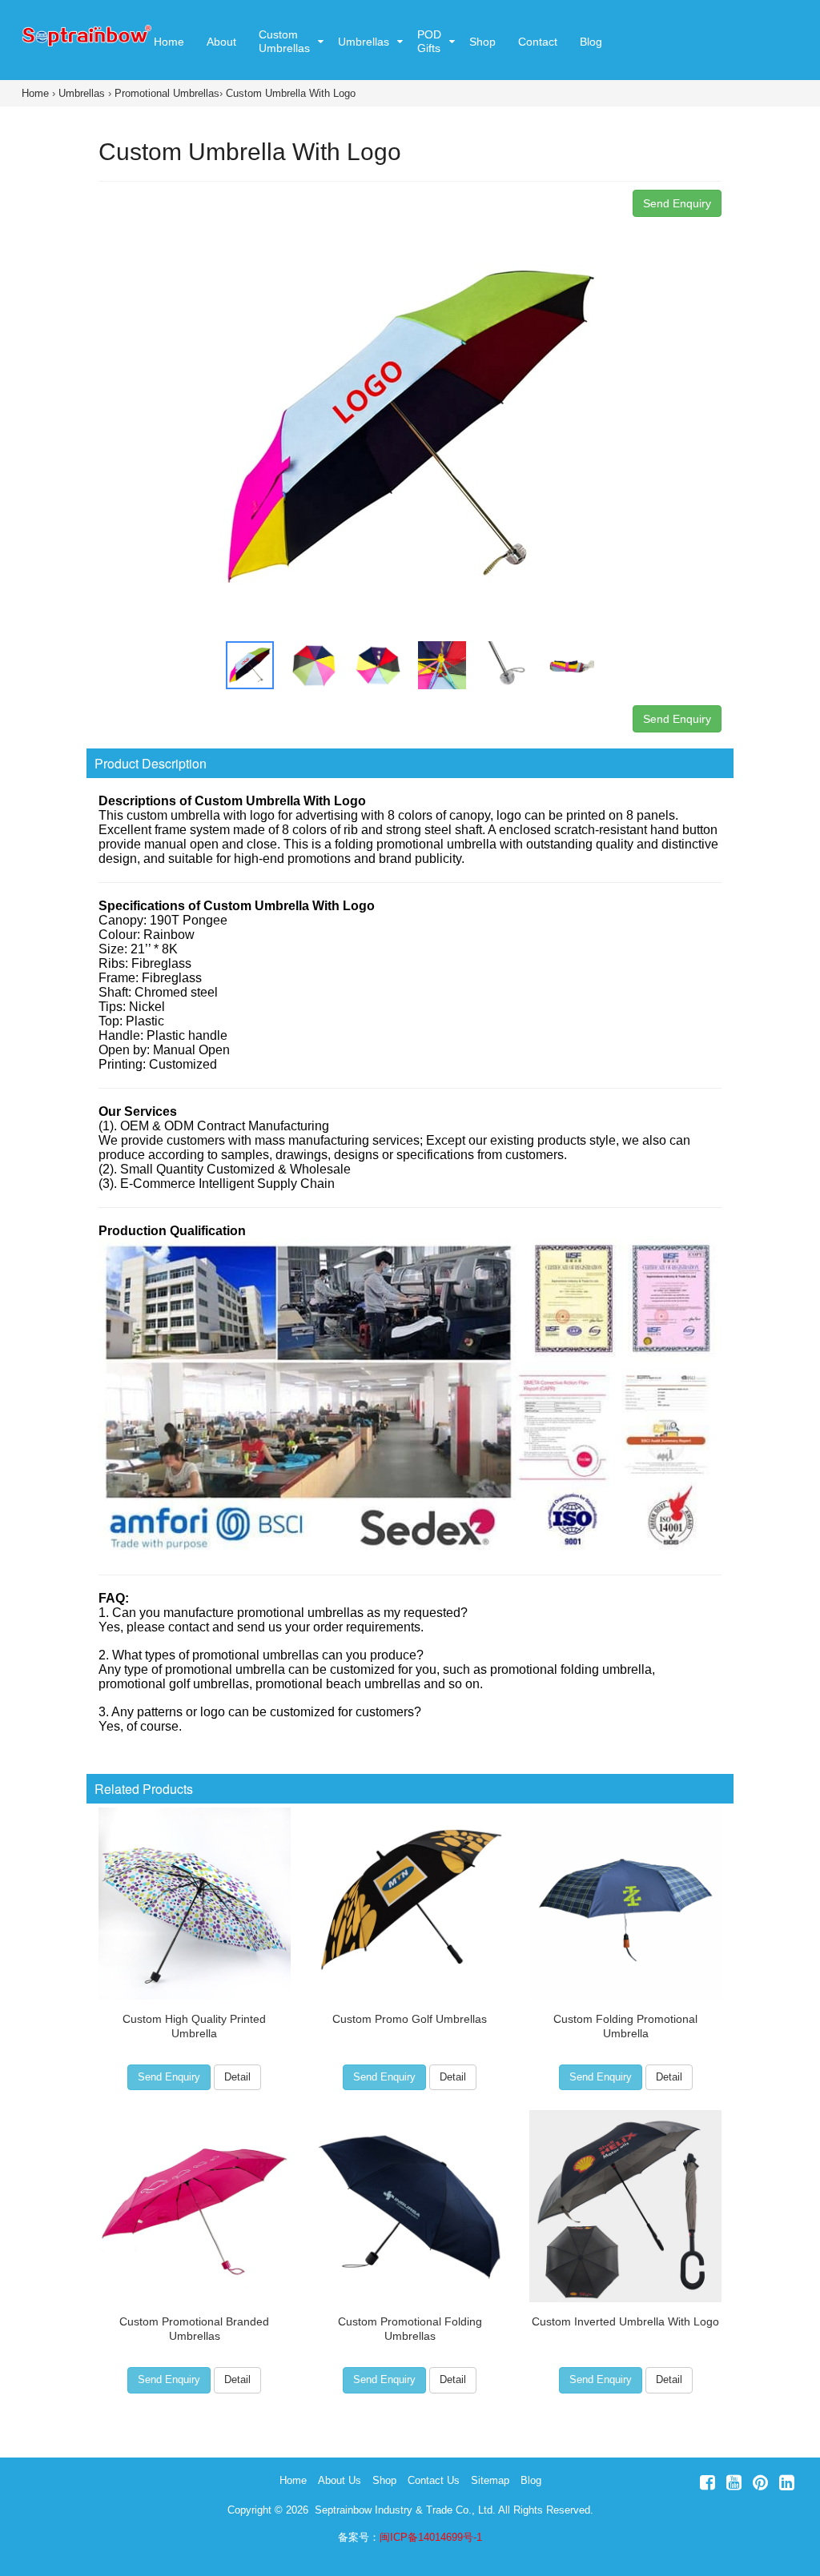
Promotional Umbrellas (167, 93)
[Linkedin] (787, 2483)
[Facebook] (707, 2483)
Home (169, 42)
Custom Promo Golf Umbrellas (410, 2019)
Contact (538, 42)
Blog (591, 42)
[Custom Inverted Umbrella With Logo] (626, 2206)
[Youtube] (734, 2483)
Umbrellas (364, 42)
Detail (237, 2077)
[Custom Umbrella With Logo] (410, 424)
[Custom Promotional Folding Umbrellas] (410, 2206)
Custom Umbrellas (284, 41)
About (221, 42)
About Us (340, 2480)
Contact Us (434, 2480)
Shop (482, 42)
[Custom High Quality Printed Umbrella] (194, 1904)
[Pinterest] (760, 2483)
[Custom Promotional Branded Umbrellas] (194, 2206)
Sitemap (490, 2480)
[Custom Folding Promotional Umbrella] (626, 1904)
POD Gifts (429, 41)
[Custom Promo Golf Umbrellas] (410, 1904)
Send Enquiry (677, 203)
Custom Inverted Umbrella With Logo (625, 2321)
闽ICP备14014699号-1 (431, 2537)
